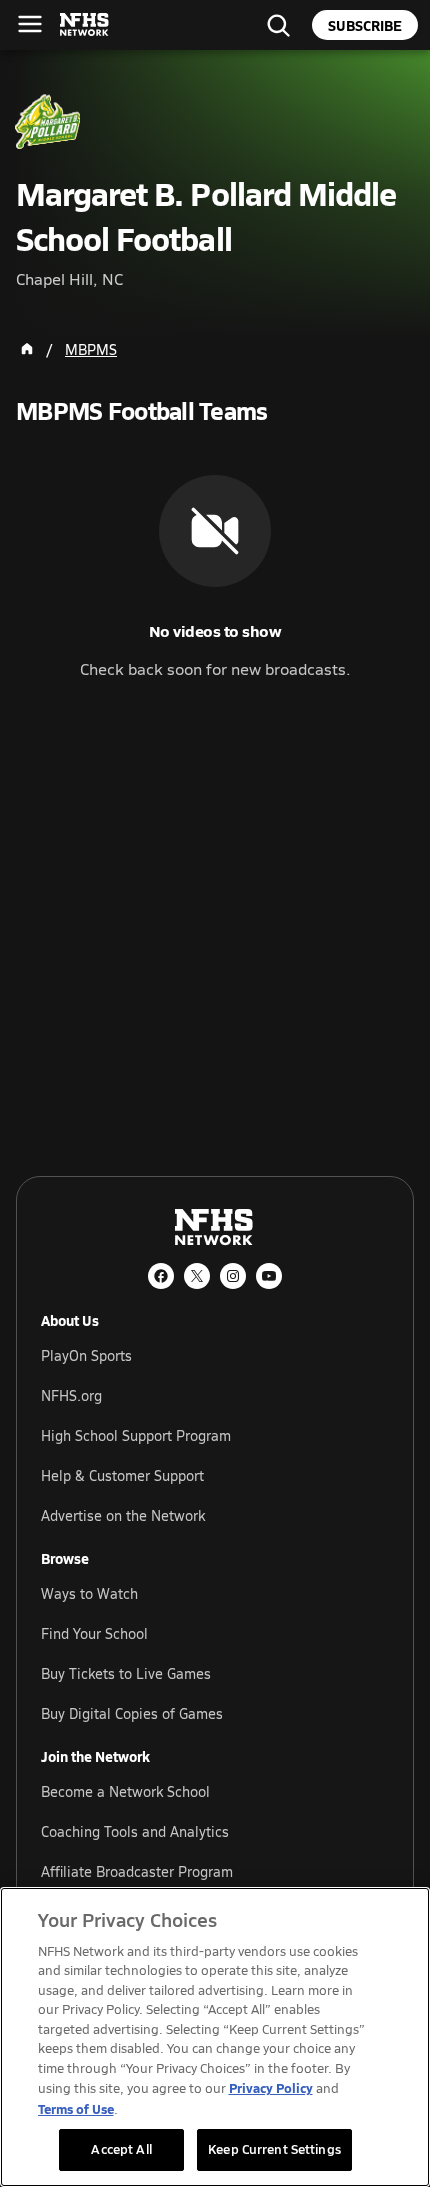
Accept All (121, 2149)
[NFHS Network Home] (85, 25)
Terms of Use (76, 2108)
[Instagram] (233, 1276)
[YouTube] (269, 1276)
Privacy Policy (271, 2087)
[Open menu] (30, 24)
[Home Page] (27, 349)
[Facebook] (161, 1276)
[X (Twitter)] (197, 1276)
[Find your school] (278, 25)
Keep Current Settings (274, 2149)
